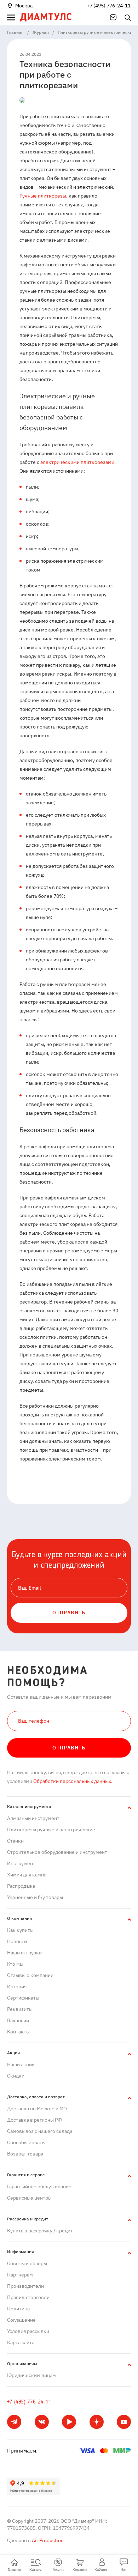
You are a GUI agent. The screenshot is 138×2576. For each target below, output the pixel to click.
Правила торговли (28, 2297)
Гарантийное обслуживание (39, 2187)
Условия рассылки (28, 2331)
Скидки (16, 2076)
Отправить (69, 1748)
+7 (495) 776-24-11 (109, 6)
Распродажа (21, 1886)
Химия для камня (27, 1875)
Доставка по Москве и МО (37, 2109)
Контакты (18, 2032)
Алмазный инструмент (33, 1818)
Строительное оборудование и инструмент (57, 1852)
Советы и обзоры (27, 2263)
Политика (18, 2309)
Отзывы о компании (30, 1975)
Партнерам (20, 2275)
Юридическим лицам (31, 2375)
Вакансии (18, 2020)
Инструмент (21, 1863)
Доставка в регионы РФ (34, 2120)
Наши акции (21, 2064)
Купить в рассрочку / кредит (40, 2231)
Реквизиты (20, 2009)
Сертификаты (23, 1998)
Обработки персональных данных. (72, 1781)
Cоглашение (21, 2320)
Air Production (47, 2540)
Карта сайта (21, 2342)
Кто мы (15, 1964)
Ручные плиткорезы (43, 196)
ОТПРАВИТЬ (69, 1613)
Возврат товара (25, 2154)
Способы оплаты (26, 2142)
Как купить (20, 1930)
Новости (17, 1941)
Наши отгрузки (24, 1953)
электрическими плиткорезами (77, 462)
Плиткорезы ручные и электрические (51, 1830)
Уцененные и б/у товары (35, 1897)
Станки (15, 1841)
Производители (25, 2286)
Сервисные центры (29, 2198)
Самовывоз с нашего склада (40, 2131)
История (17, 1987)
